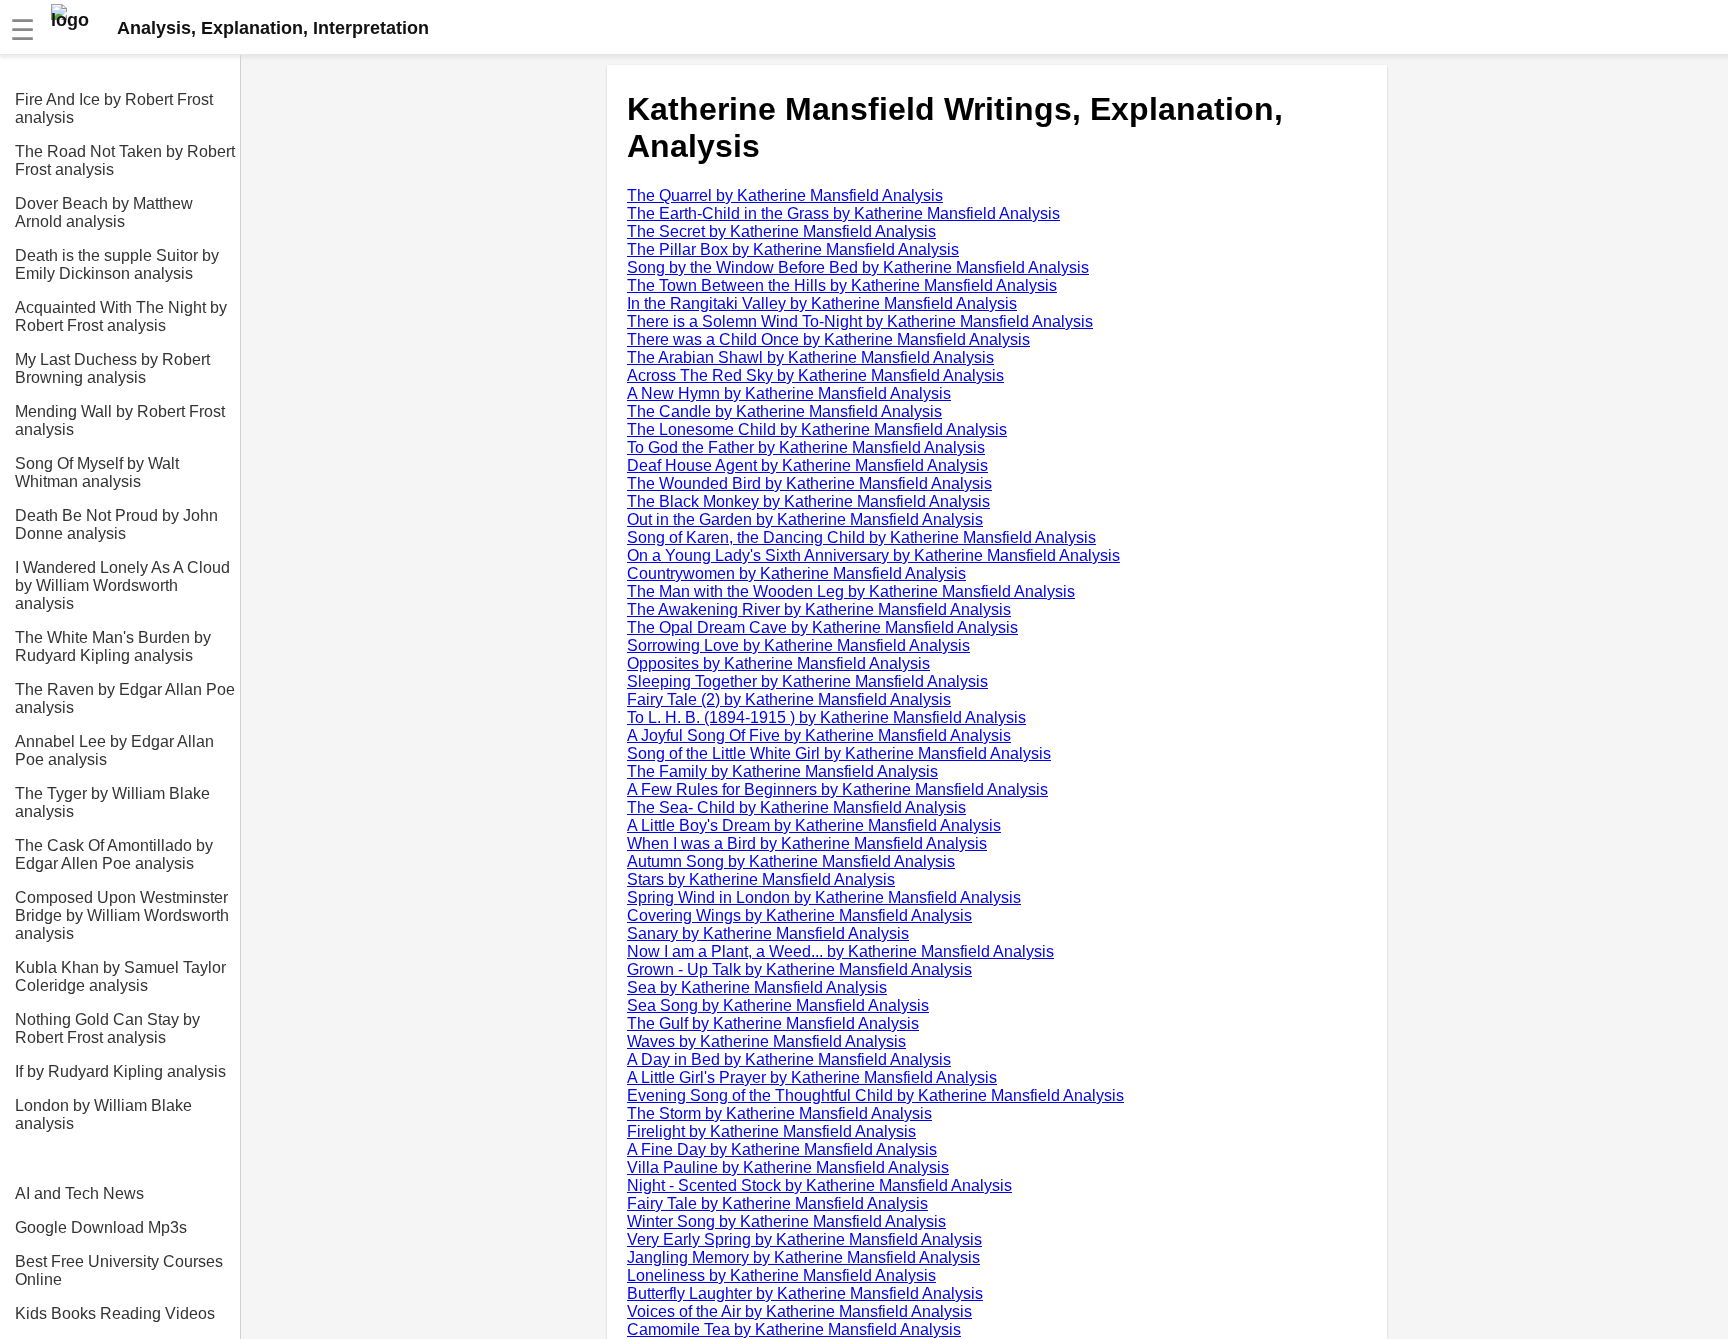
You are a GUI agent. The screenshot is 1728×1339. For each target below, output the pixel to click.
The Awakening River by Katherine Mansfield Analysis (819, 609)
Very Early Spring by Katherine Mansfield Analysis (804, 1239)
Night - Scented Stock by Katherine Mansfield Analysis (819, 1185)
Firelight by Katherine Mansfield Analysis (771, 1131)
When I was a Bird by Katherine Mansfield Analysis (807, 843)
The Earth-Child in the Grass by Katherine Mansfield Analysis (843, 213)
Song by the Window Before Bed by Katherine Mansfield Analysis (858, 267)
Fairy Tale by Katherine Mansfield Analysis (777, 1203)
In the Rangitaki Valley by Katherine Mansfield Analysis (822, 303)
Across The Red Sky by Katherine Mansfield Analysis (815, 375)
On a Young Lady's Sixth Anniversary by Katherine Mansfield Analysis (873, 555)
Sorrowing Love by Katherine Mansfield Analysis (798, 645)
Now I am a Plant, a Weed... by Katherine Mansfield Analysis (840, 951)
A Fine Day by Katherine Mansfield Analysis (782, 1149)
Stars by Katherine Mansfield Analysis (761, 879)
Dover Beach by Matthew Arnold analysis (104, 212)
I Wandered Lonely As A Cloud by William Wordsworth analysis (122, 585)
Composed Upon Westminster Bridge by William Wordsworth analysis (122, 915)
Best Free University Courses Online (119, 1270)
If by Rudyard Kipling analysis (120, 1071)
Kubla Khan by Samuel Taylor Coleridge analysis (120, 976)
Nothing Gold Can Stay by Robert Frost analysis (107, 1028)
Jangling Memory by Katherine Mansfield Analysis (803, 1257)
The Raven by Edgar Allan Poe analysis (125, 698)
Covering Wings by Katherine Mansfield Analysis (799, 915)
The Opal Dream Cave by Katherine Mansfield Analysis (822, 627)
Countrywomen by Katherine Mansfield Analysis (796, 573)
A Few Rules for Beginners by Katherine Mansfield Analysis (837, 789)
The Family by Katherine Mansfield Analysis (782, 771)
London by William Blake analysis (103, 1114)
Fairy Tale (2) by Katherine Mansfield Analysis (789, 699)
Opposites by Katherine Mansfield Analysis (778, 663)
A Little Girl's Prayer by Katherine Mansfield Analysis (812, 1077)
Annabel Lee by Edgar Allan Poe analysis (114, 750)
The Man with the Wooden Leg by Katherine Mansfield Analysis (851, 591)
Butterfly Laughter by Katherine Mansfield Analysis (805, 1293)
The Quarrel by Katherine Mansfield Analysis (785, 195)
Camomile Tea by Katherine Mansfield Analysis (794, 1329)
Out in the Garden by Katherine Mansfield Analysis (805, 519)
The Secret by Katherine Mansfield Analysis (781, 231)
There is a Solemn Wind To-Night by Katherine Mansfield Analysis (860, 321)
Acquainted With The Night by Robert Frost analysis (121, 316)
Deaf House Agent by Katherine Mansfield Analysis (807, 465)
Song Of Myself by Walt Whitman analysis (97, 472)
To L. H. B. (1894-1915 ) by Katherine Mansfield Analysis (826, 717)
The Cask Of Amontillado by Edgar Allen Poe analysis (114, 854)
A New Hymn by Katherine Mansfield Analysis (789, 393)
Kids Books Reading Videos (115, 1313)
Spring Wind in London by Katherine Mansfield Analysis (824, 897)
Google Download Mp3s (101, 1227)
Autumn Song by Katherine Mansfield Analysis (791, 861)
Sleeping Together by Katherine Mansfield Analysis (807, 681)
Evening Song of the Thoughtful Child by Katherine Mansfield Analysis (875, 1095)
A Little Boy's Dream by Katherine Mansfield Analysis (814, 825)
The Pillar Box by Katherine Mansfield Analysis (793, 249)
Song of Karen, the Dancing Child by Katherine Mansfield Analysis (861, 537)
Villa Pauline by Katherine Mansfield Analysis (788, 1167)
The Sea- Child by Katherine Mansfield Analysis (796, 807)
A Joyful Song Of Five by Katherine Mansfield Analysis (819, 735)
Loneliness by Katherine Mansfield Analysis (781, 1275)
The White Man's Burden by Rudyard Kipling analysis (113, 646)
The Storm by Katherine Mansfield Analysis (779, 1113)
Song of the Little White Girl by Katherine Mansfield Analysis (839, 753)
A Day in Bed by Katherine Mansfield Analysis (789, 1059)
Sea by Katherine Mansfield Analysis (757, 987)
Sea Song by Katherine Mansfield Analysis (778, 1005)
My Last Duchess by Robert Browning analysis (112, 368)
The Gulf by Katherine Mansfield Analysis (773, 1023)
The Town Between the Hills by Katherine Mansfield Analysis (842, 285)
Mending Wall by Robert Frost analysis (120, 420)
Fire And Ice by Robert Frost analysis (114, 108)
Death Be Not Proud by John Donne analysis (116, 524)
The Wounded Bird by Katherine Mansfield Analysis (809, 483)
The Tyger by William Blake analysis (112, 802)
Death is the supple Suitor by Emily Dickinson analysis (117, 264)
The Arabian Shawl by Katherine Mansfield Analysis (810, 357)
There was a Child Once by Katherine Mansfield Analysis (828, 339)
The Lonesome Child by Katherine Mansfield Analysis (817, 429)
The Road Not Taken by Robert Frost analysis (125, 160)
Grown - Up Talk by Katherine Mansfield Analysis (799, 969)
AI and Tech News (79, 1193)
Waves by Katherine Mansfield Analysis (766, 1041)
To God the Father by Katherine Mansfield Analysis (806, 447)
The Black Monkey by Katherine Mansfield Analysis (808, 501)
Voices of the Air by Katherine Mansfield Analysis (799, 1311)
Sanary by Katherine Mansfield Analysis (768, 933)
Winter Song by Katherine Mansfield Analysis (786, 1221)
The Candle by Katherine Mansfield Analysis (784, 411)
